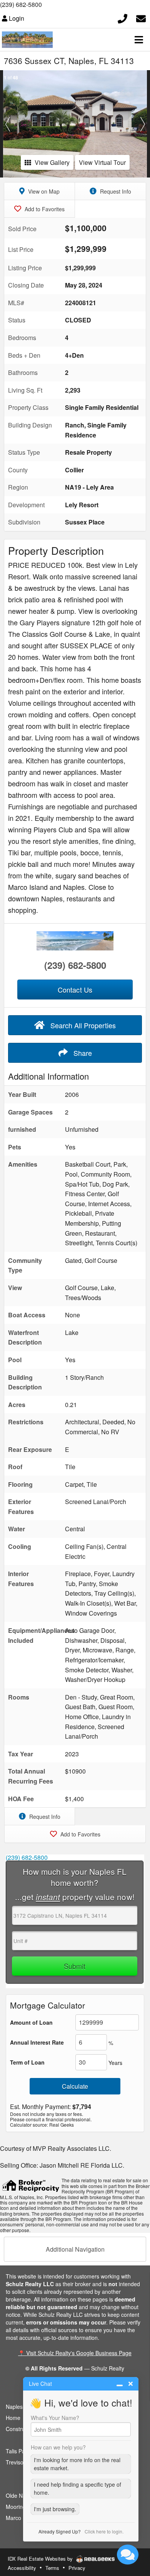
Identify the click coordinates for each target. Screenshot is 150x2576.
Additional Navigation (75, 2249)
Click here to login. (104, 2531)
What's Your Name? (55, 2418)
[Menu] (139, 39)
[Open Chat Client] (128, 2555)
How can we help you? (58, 2447)
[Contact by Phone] (122, 17)
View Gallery (52, 162)
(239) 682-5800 (21, 4)
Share (82, 1053)
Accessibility (22, 2568)
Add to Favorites (44, 209)
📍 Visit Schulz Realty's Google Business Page (75, 2353)
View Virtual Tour (102, 162)
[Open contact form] (141, 17)
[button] (7, 124)
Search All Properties (82, 1025)
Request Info (115, 191)
